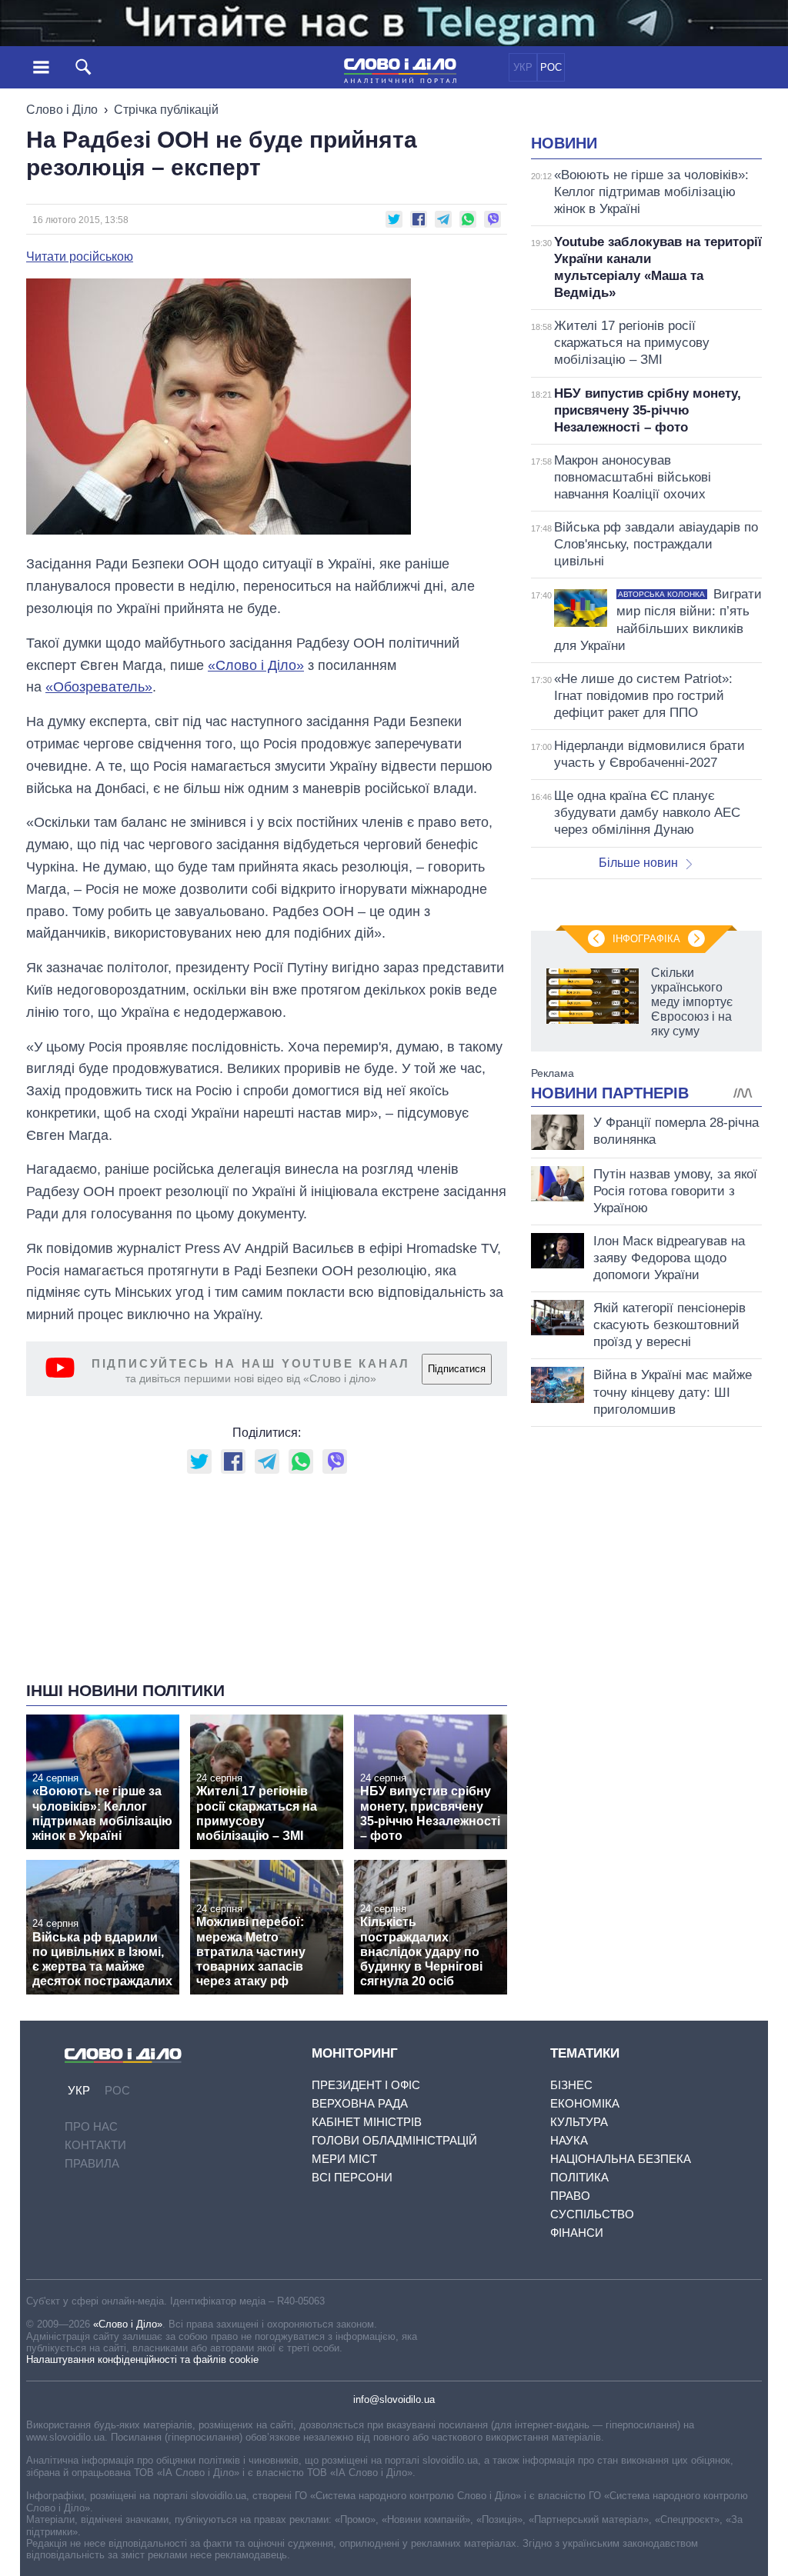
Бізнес (571, 2085)
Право (570, 2196)
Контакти (95, 2145)
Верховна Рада (360, 2103)
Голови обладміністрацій (394, 2140)
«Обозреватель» (99, 687)
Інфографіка (646, 939)
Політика (579, 2177)
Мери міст (344, 2159)
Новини (564, 143)
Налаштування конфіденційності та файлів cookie (142, 2359)
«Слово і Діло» (128, 2324)
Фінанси (577, 2233)
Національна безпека (621, 2159)
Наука (569, 2140)
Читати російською (80, 257)
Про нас (91, 2126)
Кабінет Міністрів (367, 2122)
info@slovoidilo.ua (394, 2399)
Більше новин (638, 863)
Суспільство (592, 2214)
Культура (579, 2122)
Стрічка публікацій (166, 110)
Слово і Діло (62, 110)
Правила (92, 2163)
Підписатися (457, 1369)
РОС (551, 67)
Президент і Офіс (366, 2085)
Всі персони (352, 2177)
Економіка (585, 2103)
